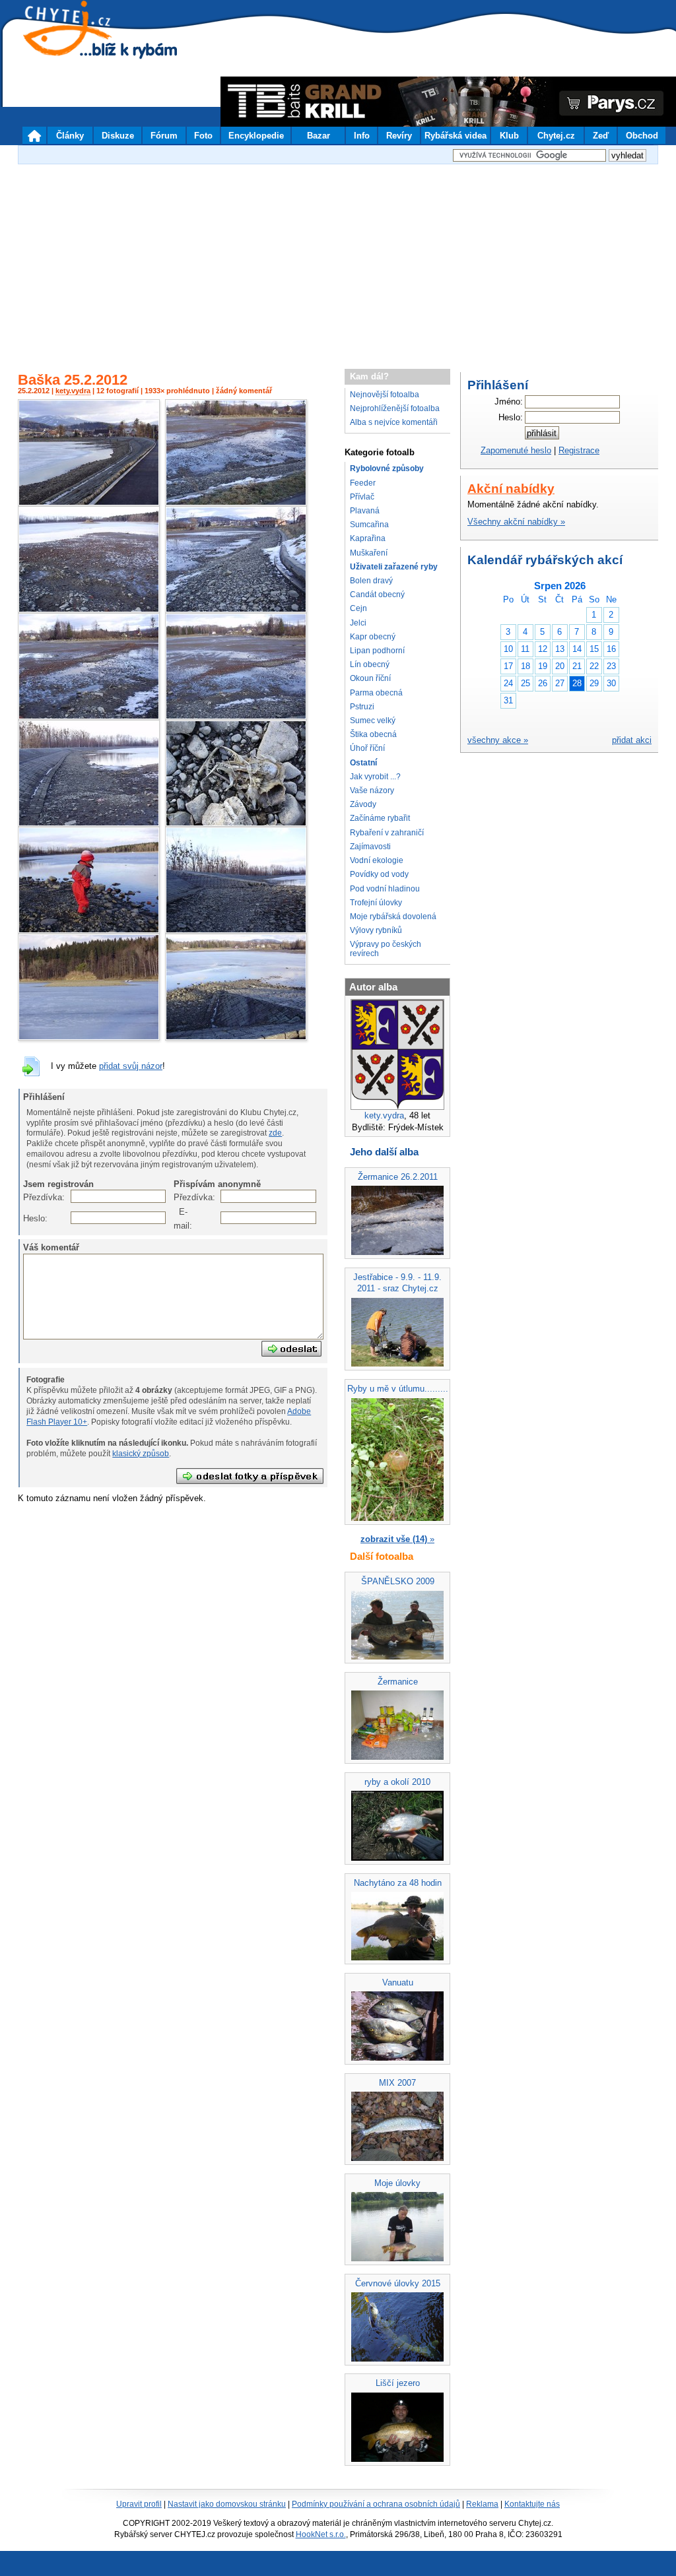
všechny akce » (498, 740)
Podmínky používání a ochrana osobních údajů (376, 2504)
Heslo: (30, 1218)
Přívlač (362, 497)
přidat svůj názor (131, 1066)
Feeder (363, 483)
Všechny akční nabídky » (516, 522)
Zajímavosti (370, 847)
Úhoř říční (367, 748)
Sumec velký (373, 721)
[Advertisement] (338, 260)
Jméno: (509, 402)
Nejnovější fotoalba (385, 395)
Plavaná (365, 511)
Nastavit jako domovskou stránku (227, 2504)
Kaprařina (368, 538)
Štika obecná (373, 734)
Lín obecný (370, 664)
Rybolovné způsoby (387, 468)
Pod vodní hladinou (385, 889)
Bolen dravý (371, 581)
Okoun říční (370, 678)
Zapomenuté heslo (516, 450)
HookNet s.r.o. (321, 2534)
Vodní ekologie (377, 860)
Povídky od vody (379, 874)
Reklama (482, 2504)
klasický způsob (141, 1454)
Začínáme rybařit (380, 818)
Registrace (579, 450)
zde (275, 1133)
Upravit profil (139, 2504)
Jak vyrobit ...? (375, 777)
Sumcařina (369, 525)
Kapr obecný (373, 637)
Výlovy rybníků (376, 930)
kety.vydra (73, 391)
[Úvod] (34, 135)
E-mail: (181, 1218)
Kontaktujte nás (532, 2504)
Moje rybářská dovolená (393, 917)
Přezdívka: (30, 1197)
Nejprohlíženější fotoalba (395, 408)
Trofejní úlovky (376, 903)
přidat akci (632, 740)
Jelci (358, 623)
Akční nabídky (511, 489)
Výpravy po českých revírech (386, 949)
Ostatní (363, 763)
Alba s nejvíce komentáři (394, 422)
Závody (363, 804)
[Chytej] (79, 46)
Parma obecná (376, 693)
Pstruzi (362, 707)
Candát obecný (377, 595)
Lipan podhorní (377, 651)
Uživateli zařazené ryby (394, 567)
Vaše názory (372, 790)
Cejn (358, 608)
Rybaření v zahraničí (387, 833)
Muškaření (369, 553)
